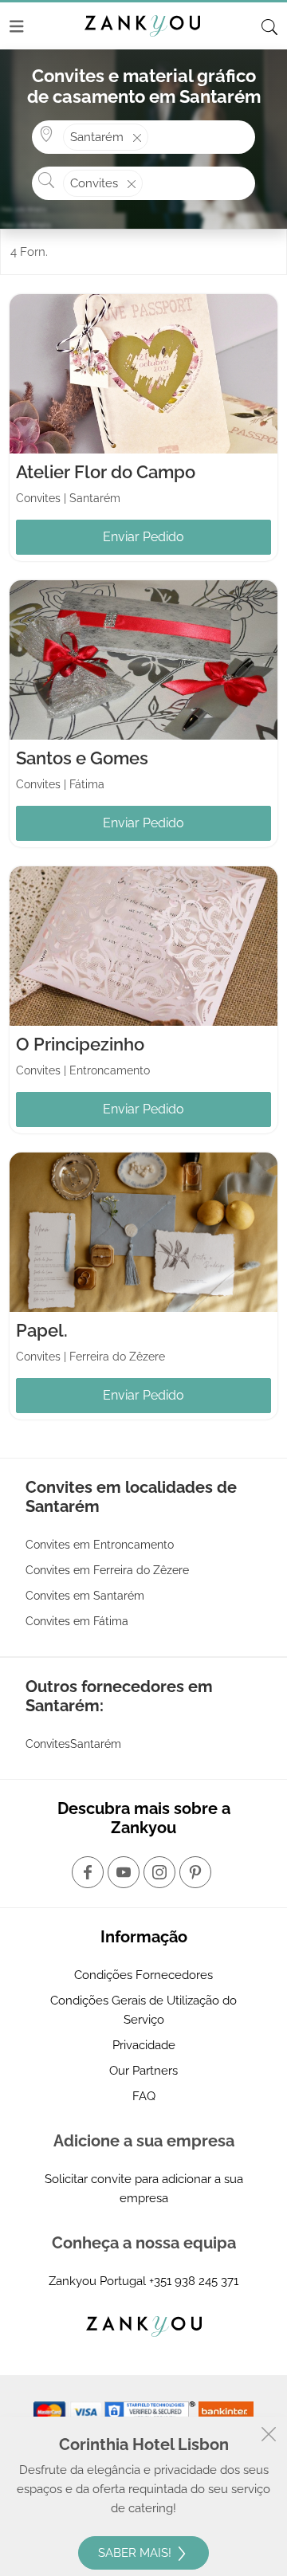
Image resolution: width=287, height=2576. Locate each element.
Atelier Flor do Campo (106, 472)
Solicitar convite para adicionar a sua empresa (144, 2189)
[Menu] (17, 26)
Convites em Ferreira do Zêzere (107, 1570)
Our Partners (143, 2071)
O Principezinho (80, 1044)
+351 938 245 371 (194, 2281)
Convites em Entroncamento (100, 1545)
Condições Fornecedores (143, 1975)
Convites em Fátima (77, 1621)
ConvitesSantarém (73, 1744)
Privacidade (144, 2045)
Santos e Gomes (82, 758)
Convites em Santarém (85, 1596)
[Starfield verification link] (151, 2410)
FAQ (144, 2096)
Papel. (42, 1330)
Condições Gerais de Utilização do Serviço (143, 2010)
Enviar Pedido (143, 537)
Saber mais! (136, 2553)
